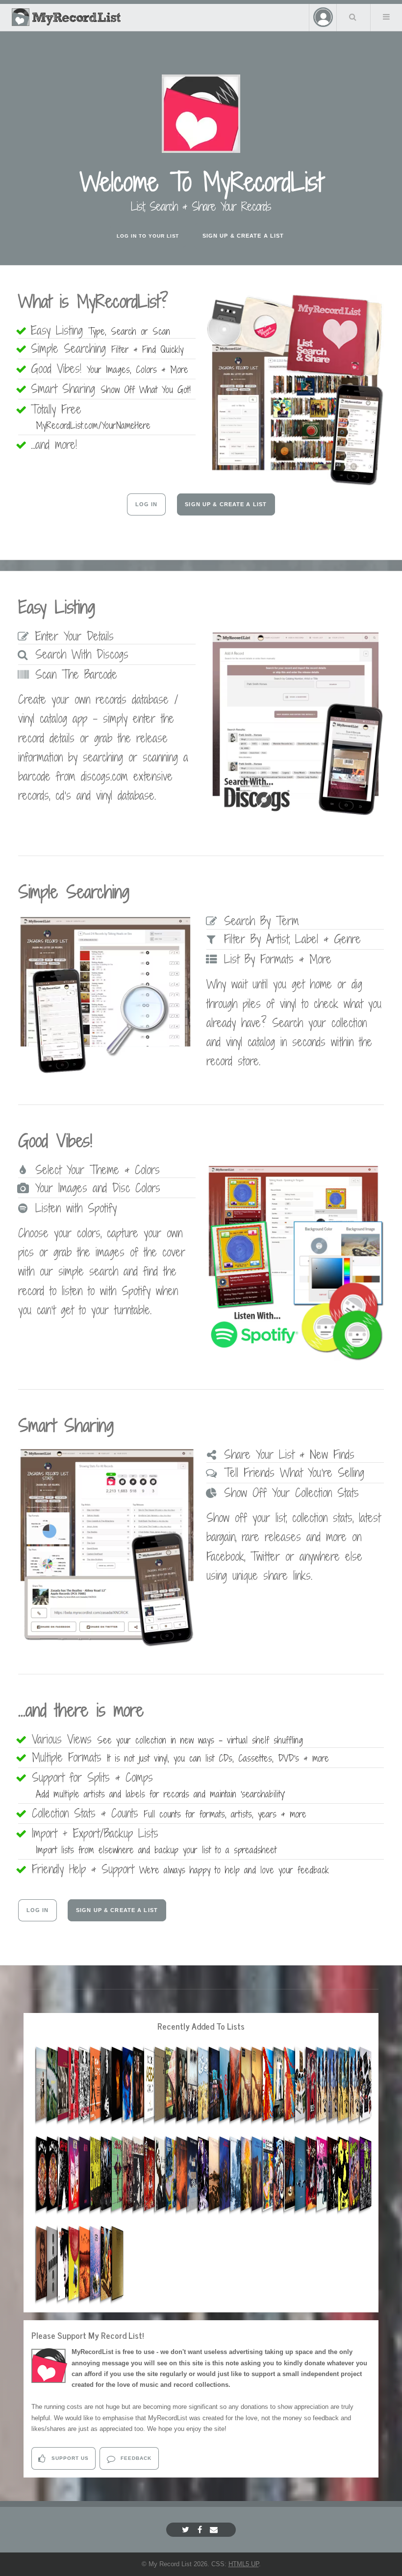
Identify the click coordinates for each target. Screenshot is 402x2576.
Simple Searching (110, 348)
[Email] (215, 2530)
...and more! (59, 444)
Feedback (135, 2458)
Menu (386, 17)
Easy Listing (103, 330)
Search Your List (352, 17)
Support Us (69, 2458)
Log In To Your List (148, 236)
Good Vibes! (112, 368)
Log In (147, 504)
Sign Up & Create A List (243, 236)
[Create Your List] (295, 483)
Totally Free (93, 417)
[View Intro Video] (201, 114)
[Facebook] (201, 2530)
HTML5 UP (244, 2564)
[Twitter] (187, 2530)
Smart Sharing (113, 389)
